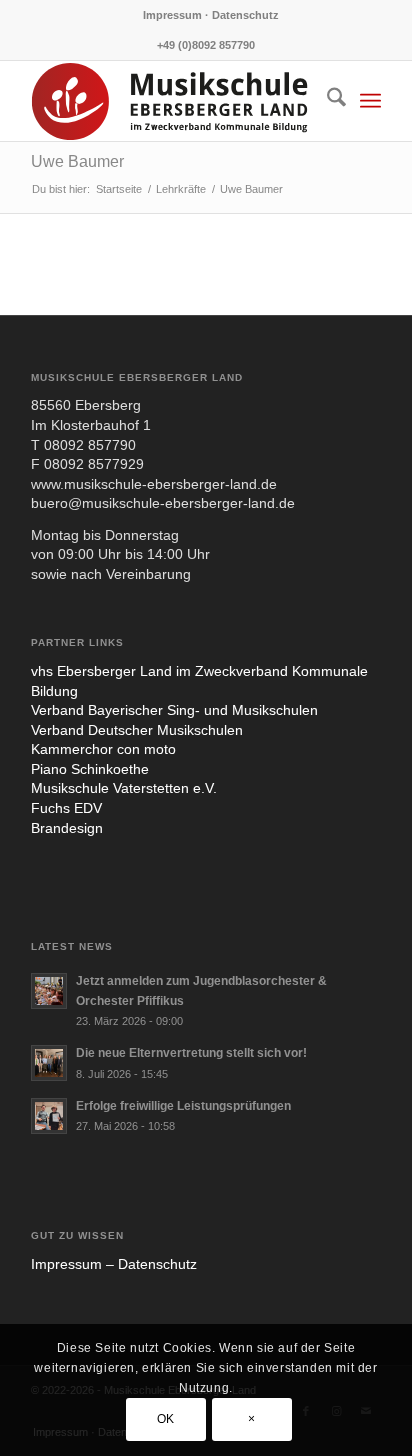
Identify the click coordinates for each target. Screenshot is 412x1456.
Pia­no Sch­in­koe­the (90, 769)
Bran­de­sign (67, 828)
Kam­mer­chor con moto (103, 749)
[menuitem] (211, 15)
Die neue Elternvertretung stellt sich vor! (191, 1053)
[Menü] (370, 101)
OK (166, 1419)
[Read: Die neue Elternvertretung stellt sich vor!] (49, 1063)
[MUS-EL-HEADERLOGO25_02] (171, 101)
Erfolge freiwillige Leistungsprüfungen (183, 1106)
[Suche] (326, 101)
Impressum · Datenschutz (211, 15)
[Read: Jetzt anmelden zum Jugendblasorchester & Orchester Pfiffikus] (49, 991)
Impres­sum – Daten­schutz (114, 1264)
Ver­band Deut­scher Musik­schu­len (137, 730)
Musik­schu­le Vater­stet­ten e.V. (124, 788)
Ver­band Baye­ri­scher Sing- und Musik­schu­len (174, 710)
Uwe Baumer (77, 161)
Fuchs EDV (66, 808)
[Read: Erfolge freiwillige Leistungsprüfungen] (49, 1116)
